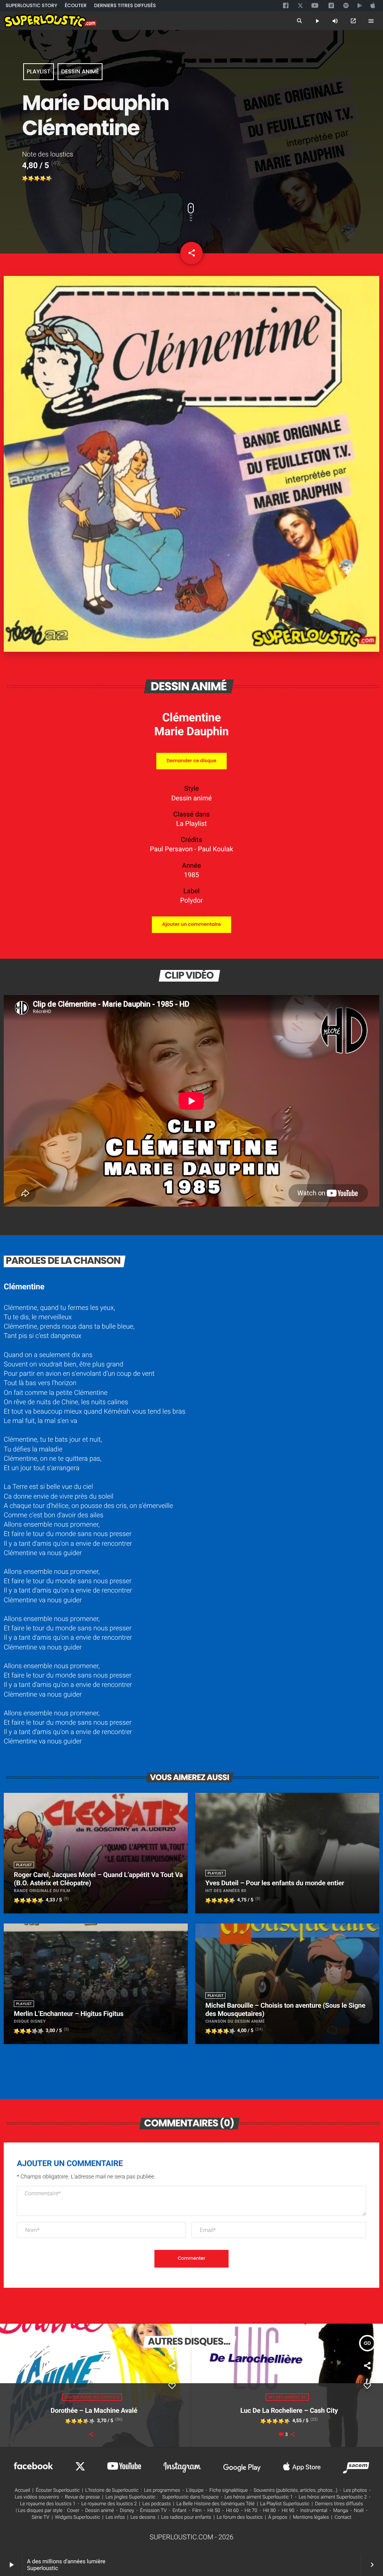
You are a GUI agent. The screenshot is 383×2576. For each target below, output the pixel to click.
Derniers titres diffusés (339, 2504)
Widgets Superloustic (78, 2517)
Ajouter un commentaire (191, 924)
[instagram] (331, 6)
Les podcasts (157, 2504)
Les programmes (162, 2490)
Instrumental (314, 2511)
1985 (191, 875)
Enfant (179, 2511)
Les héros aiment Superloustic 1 (258, 2497)
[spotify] (346, 6)
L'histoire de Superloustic (112, 2490)
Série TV (41, 2517)
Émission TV (153, 2511)
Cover (73, 2511)
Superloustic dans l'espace (191, 2497)
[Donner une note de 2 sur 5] (31, 179)
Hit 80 (269, 2511)
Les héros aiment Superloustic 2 (333, 2497)
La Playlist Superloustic (285, 2504)
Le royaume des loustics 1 (48, 2504)
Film (197, 2511)
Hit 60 (232, 2511)
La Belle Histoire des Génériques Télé (216, 2504)
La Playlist (191, 824)
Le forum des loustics (240, 2517)
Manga (341, 2511)
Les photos (355, 2490)
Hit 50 (214, 2511)
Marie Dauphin (192, 731)
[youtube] (315, 6)
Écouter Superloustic (58, 2490)
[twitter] (301, 5)
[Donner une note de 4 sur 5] (43, 179)
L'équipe (195, 2490)
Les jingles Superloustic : (132, 2497)
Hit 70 (251, 2511)
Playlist (38, 72)
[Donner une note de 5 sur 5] (49, 179)
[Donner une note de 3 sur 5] (37, 179)
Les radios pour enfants (186, 2517)
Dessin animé (80, 72)
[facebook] (287, 6)
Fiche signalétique (229, 2490)
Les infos (115, 2517)
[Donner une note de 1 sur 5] (25, 179)
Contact (343, 2517)
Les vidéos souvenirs (37, 2497)
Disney (127, 2511)
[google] (361, 6)
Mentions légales (311, 2517)
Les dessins (143, 2517)
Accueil (22, 2490)
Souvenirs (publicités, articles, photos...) (295, 2490)
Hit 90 (288, 2511)
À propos (278, 2517)
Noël (359, 2511)
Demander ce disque (191, 761)
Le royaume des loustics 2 (109, 2504)
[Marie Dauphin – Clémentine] (191, 650)
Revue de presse (82, 2497)
